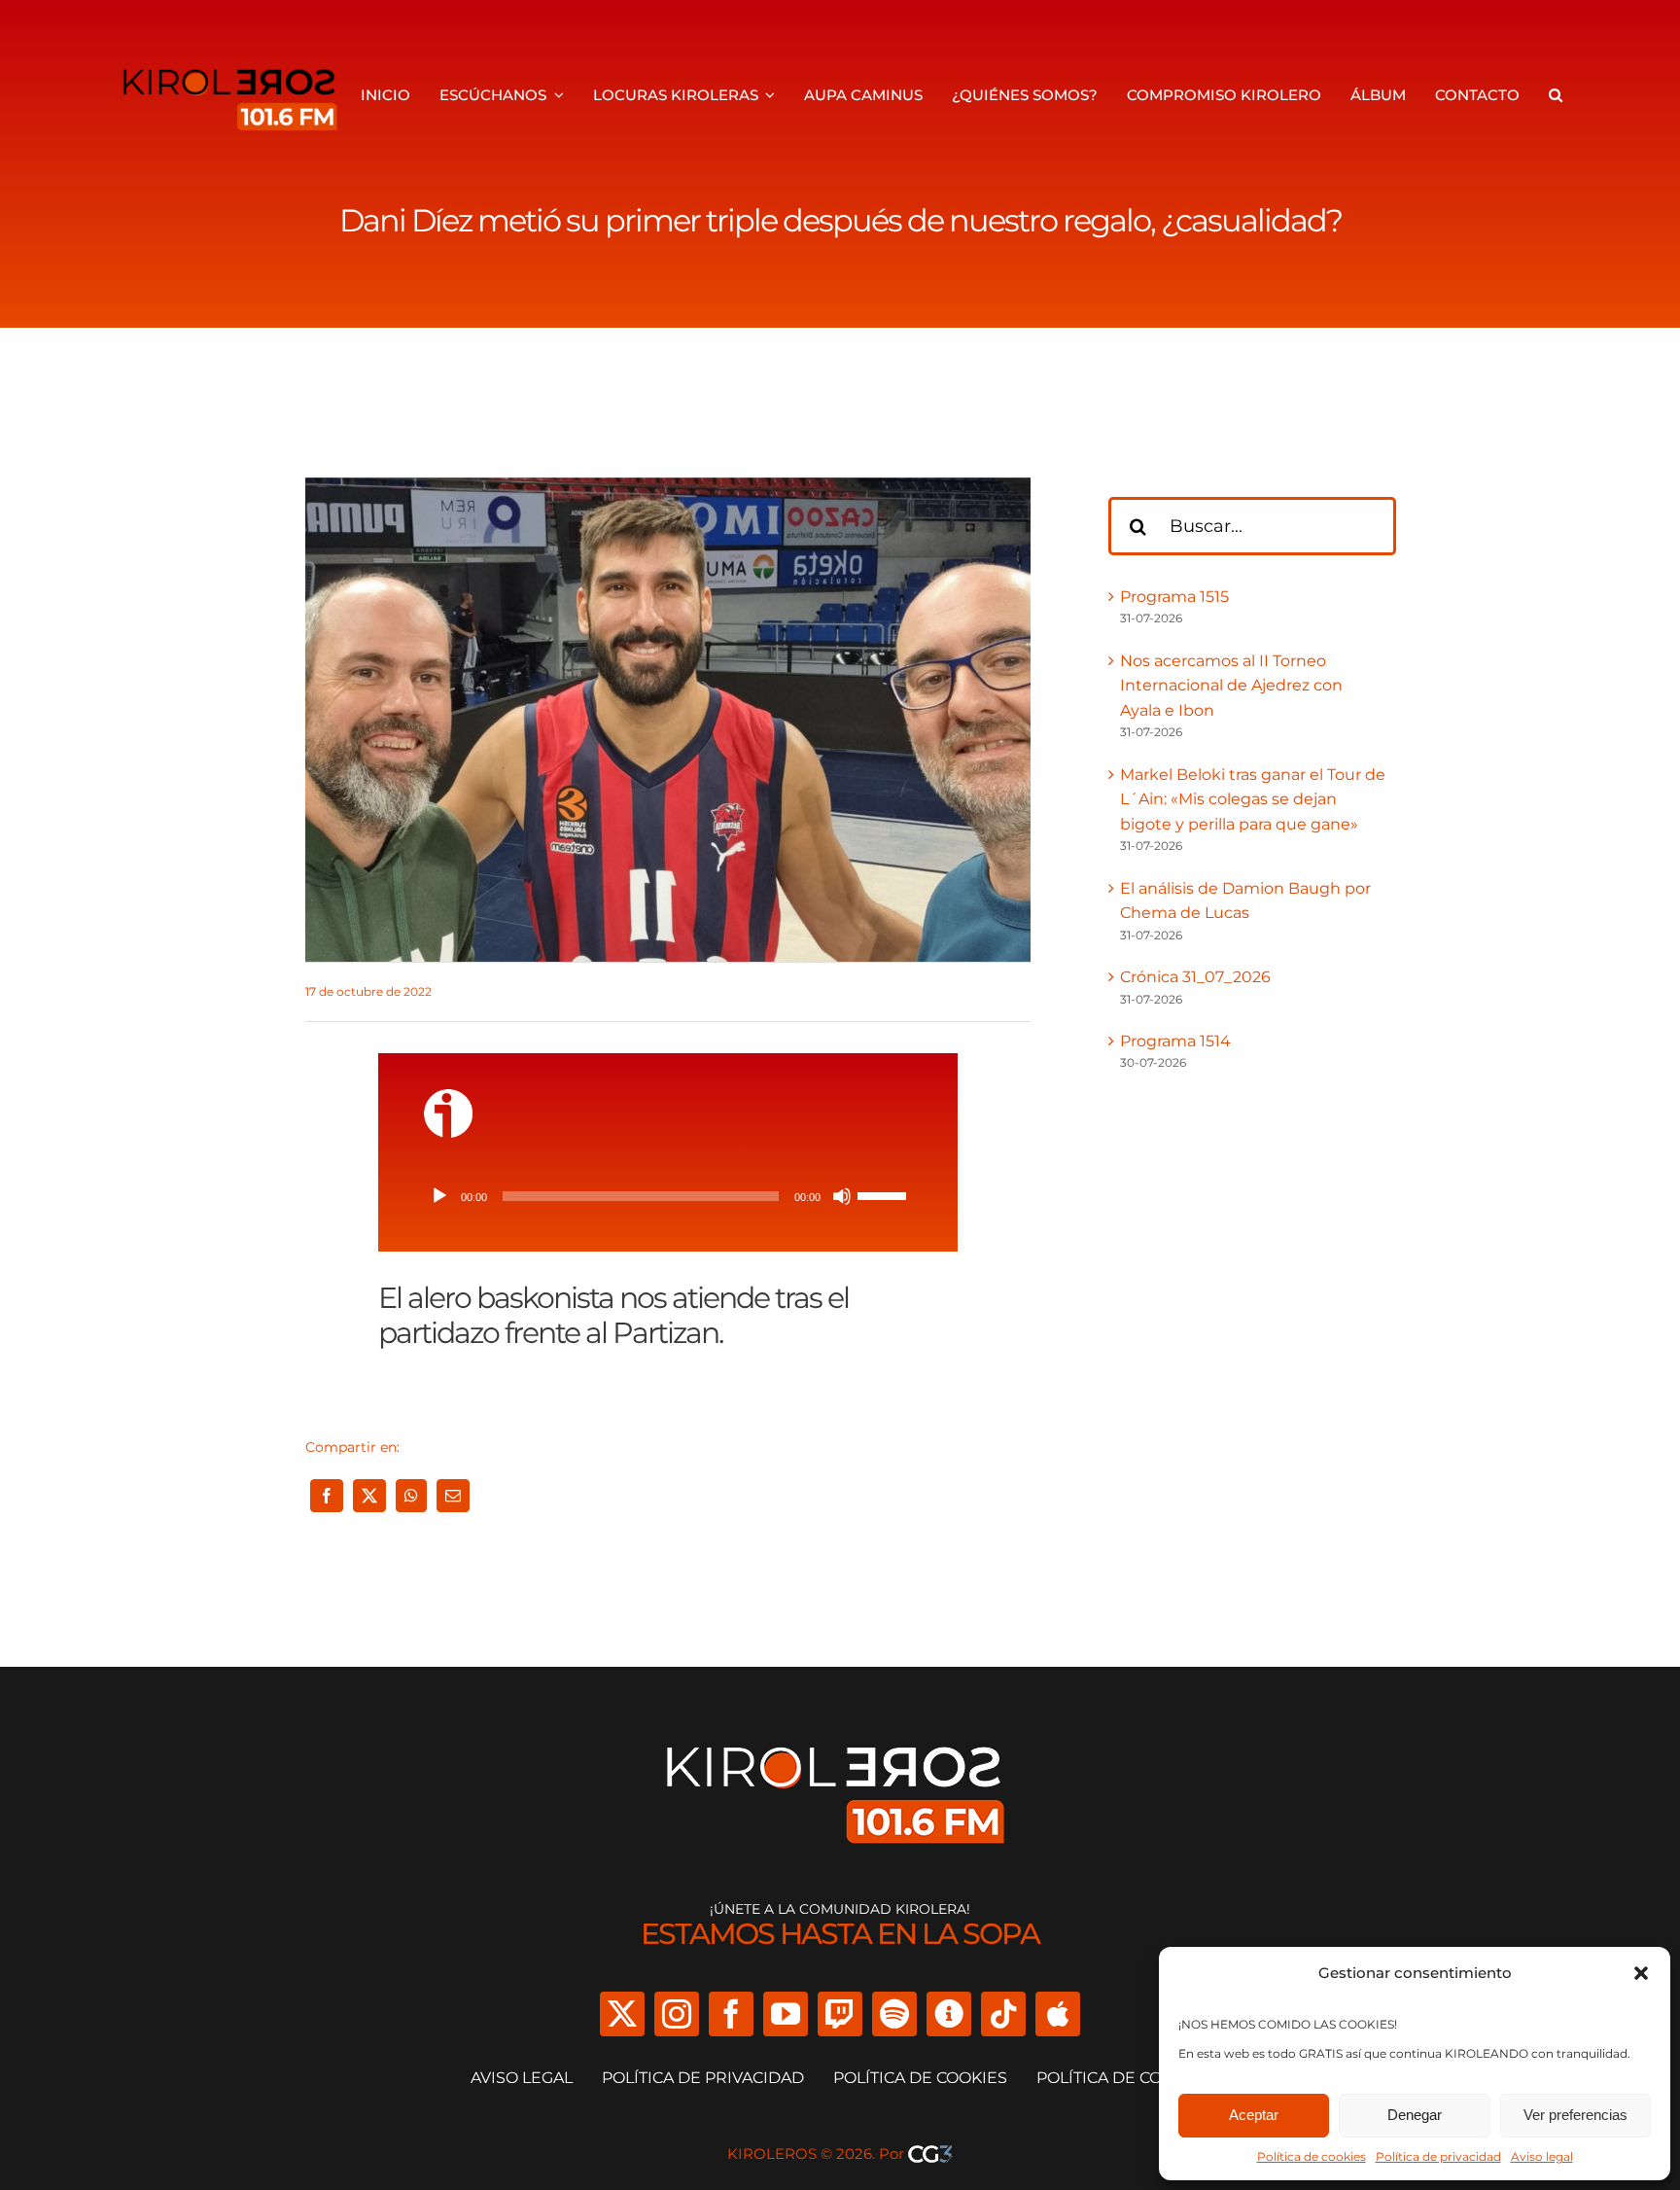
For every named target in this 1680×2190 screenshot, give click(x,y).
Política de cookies (1312, 2156)
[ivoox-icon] (448, 1096)
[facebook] (731, 2014)
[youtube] (786, 2014)
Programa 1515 (1174, 597)
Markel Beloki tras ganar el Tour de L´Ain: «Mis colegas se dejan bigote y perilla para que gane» (1253, 799)
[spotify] (894, 2014)
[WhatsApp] (411, 1496)
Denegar (1415, 2115)
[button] (1641, 1973)
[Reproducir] (439, 1196)
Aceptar (1254, 2115)
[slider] (885, 1194)
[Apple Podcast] (1058, 2014)
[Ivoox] (949, 2014)
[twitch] (840, 2014)
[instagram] (677, 2014)
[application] (668, 1196)
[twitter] (622, 2014)
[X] (369, 1496)
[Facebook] (327, 1496)
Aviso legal (1542, 2156)
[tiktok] (1003, 2014)
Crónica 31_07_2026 (1195, 977)
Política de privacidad (1438, 2156)
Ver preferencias (1575, 2115)
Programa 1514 (1175, 1041)
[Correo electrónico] (453, 1496)
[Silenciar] (842, 1196)
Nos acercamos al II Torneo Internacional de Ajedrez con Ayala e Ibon (1231, 686)
